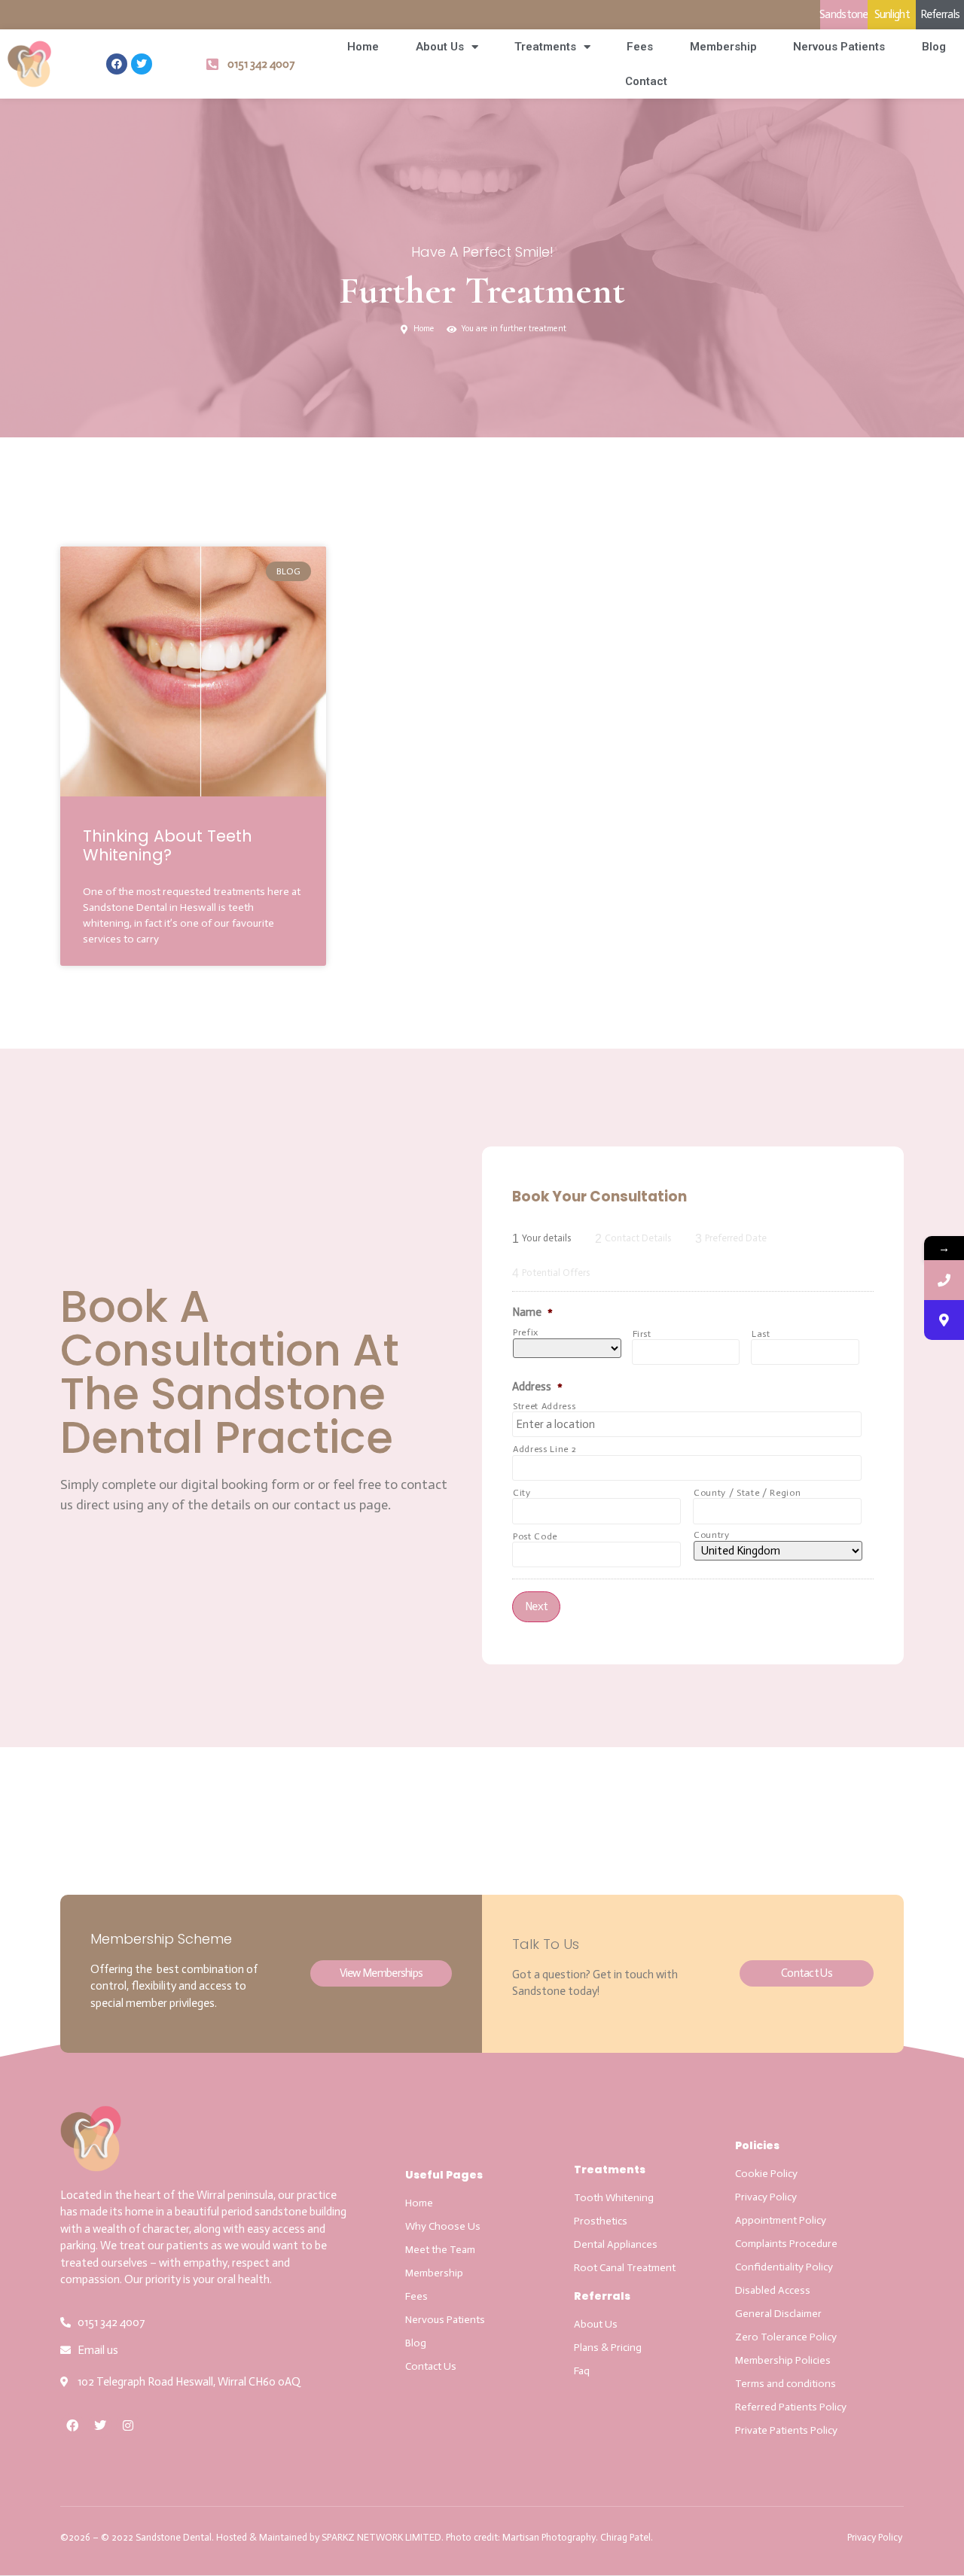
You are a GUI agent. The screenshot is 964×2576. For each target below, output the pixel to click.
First (642, 1334)
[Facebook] (117, 64)
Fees (640, 47)
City (522, 1493)
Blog (934, 47)
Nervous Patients (839, 47)
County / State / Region (747, 1493)
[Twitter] (142, 64)
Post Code (535, 1536)
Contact (646, 81)
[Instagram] (128, 2425)
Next (536, 1606)
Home (363, 47)
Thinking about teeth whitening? (168, 845)
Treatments (545, 47)
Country (712, 1535)
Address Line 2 (545, 1449)
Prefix (526, 1332)
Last (761, 1334)
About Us (440, 47)
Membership (723, 47)
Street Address (544, 1406)
